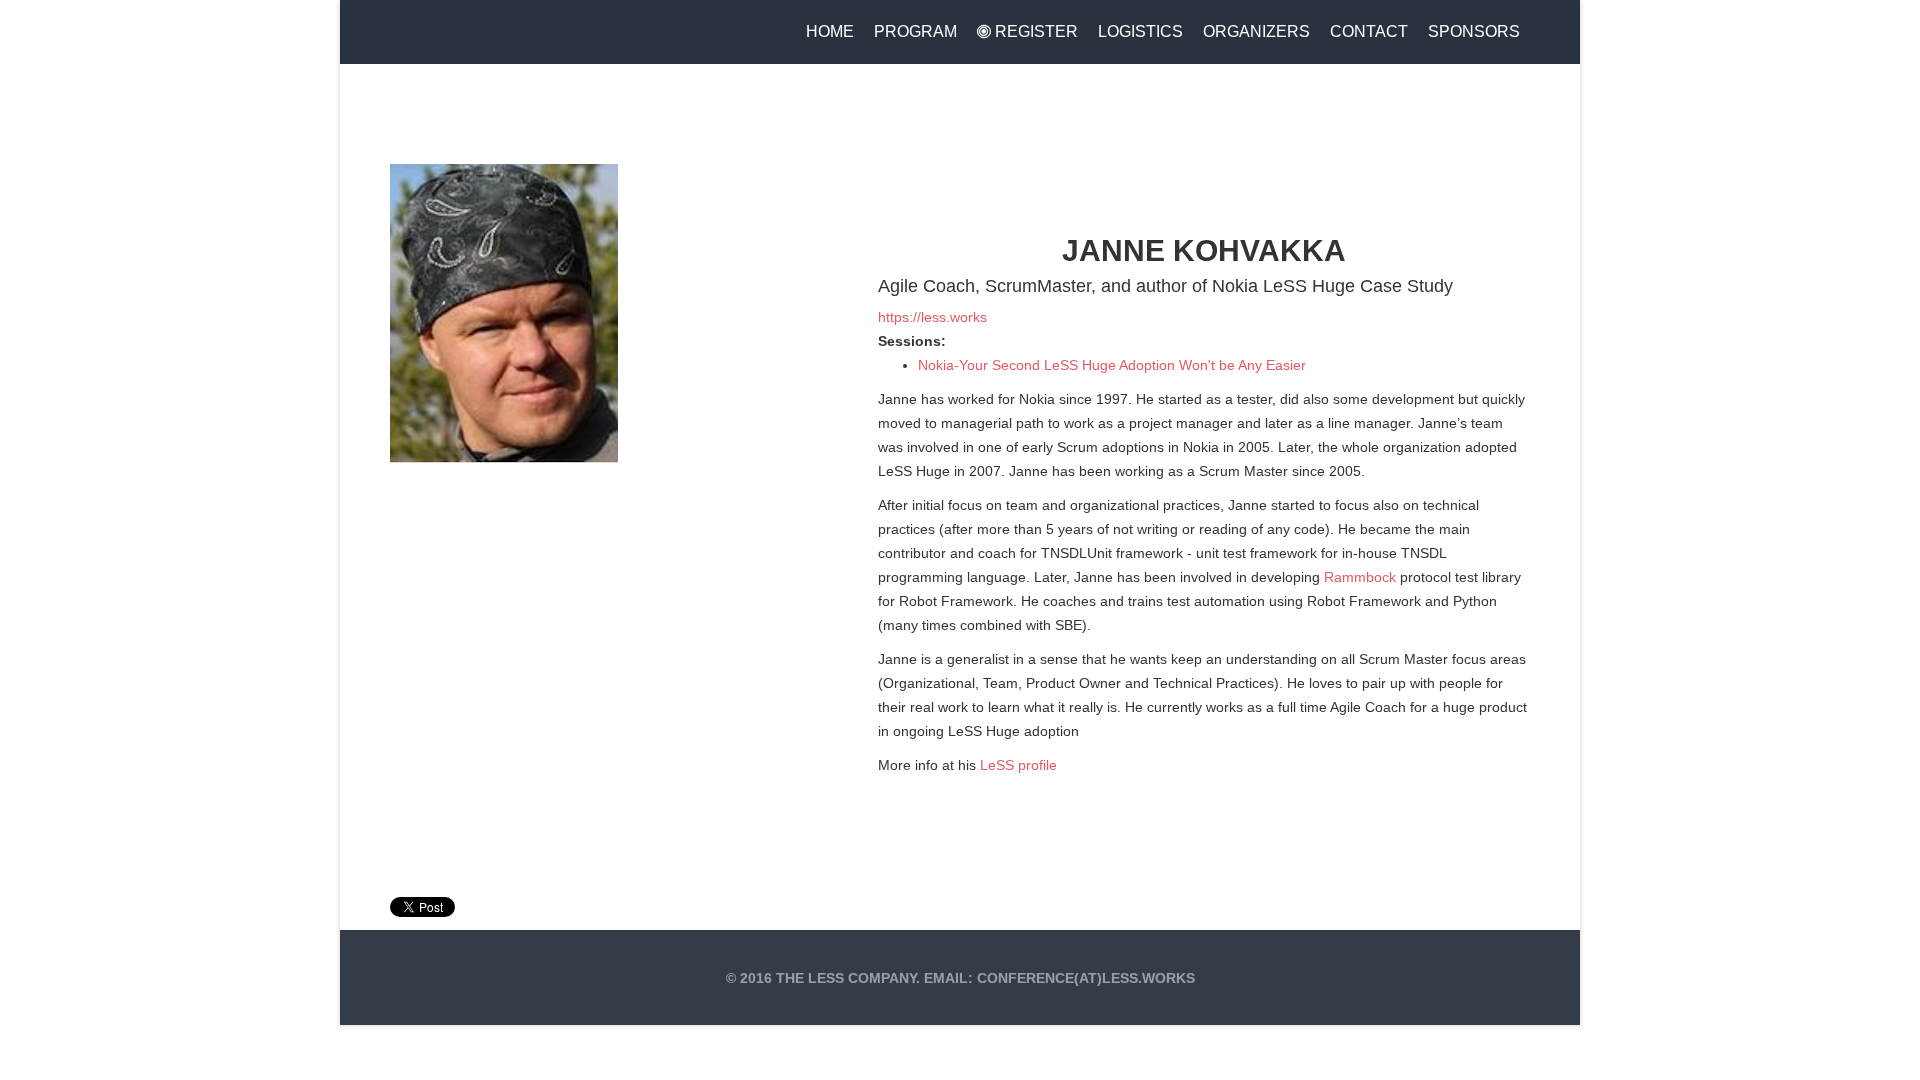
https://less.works (932, 317)
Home (830, 31)
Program (915, 31)
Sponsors (1474, 31)
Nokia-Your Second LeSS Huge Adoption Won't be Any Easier (1112, 365)
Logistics (1140, 31)
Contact (1369, 31)
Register (1034, 31)
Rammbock (1360, 577)
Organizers (1256, 31)
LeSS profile (1018, 765)
